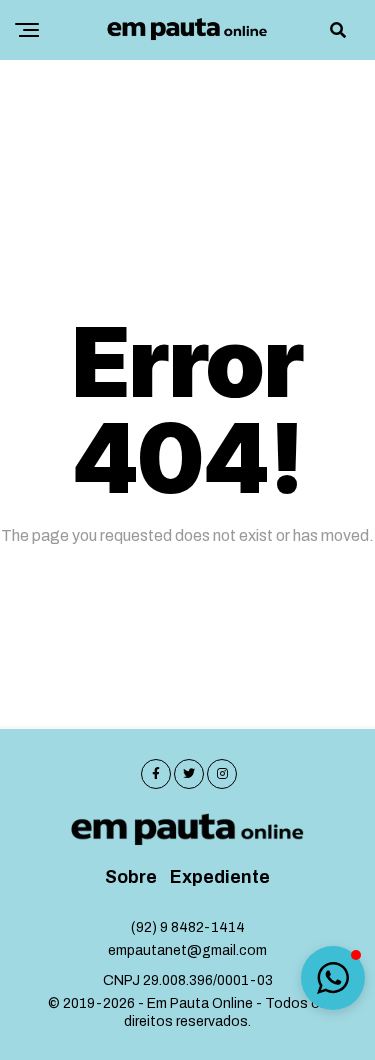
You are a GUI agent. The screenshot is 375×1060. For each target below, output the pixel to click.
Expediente (220, 877)
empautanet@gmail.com (187, 950)
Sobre (131, 877)
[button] (333, 978)
